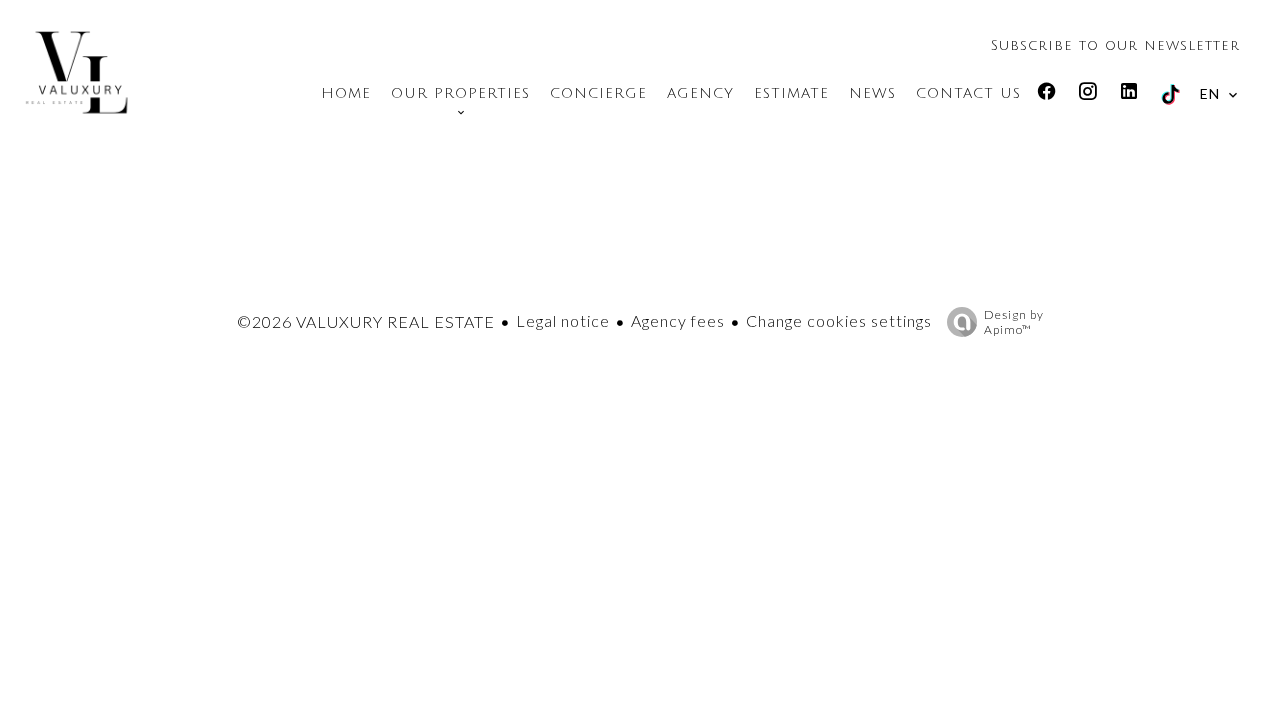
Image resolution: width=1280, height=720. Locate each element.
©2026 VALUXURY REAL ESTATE (366, 321)
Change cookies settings (839, 320)
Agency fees (678, 320)
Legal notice (563, 320)
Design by (1014, 322)
